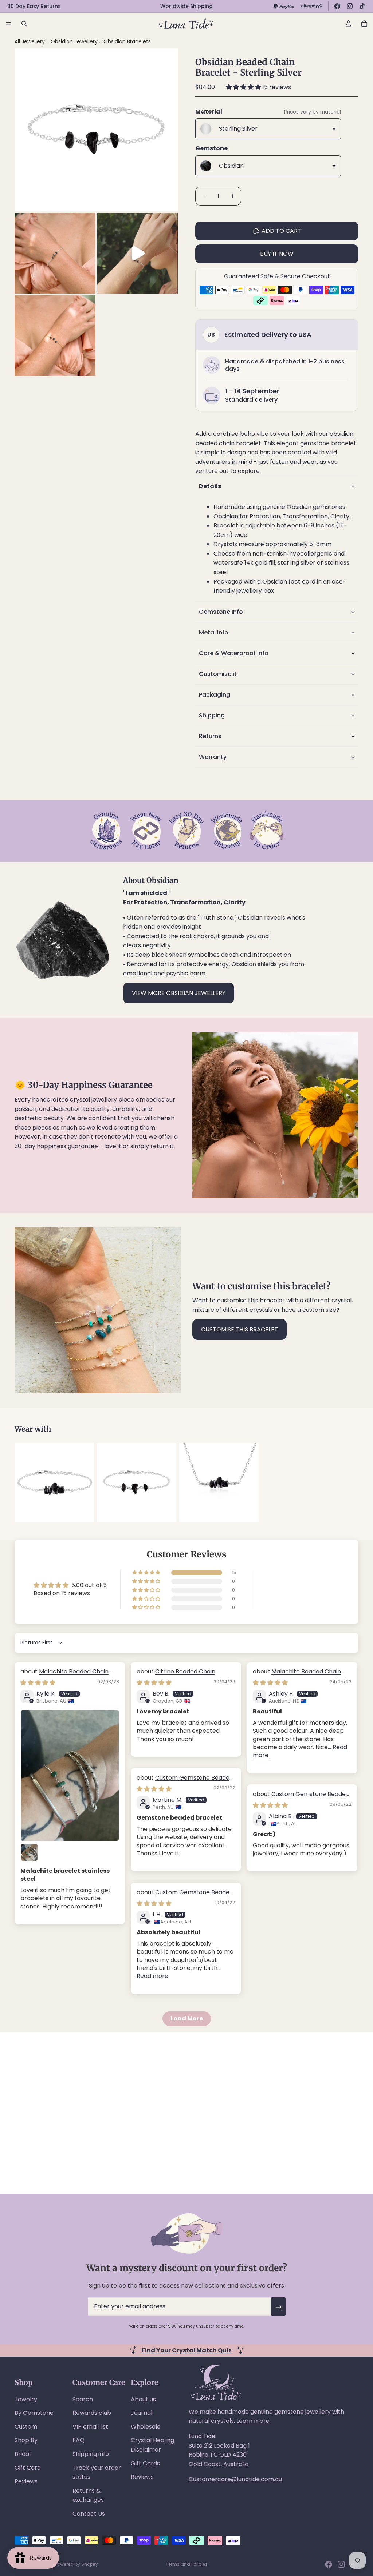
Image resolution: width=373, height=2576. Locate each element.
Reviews (26, 2481)
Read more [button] (152, 1976)
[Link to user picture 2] (29, 1852)
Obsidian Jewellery (75, 41)
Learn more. (254, 2421)
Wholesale (146, 2427)
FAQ (78, 2440)
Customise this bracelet (239, 1329)
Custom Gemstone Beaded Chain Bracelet (185, 1782)
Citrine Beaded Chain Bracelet (176, 1675)
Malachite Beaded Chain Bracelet (64, 1675)
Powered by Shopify (76, 2564)
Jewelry (26, 2399)
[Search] (24, 24)
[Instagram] (350, 6)
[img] (38, 1683)
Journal (142, 2413)
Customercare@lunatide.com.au (235, 2479)
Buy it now (277, 254)
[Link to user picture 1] (70, 1775)
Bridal (23, 2454)
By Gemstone (34, 2413)
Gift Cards (145, 2463)
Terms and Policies (187, 2564)
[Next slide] (350, 1482)
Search (83, 2399)
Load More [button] (187, 2018)
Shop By (26, 2440)
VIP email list (90, 2427)
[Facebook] (337, 6)
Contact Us (89, 2514)
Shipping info (91, 2454)
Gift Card (28, 2468)
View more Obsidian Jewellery (179, 993)
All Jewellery (30, 41)
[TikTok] (362, 6)
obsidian (341, 434)
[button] (244, 87)
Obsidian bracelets (127, 41)
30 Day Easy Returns (34, 6)
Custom (26, 2427)
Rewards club (92, 2413)
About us (143, 2399)
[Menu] (8, 24)
